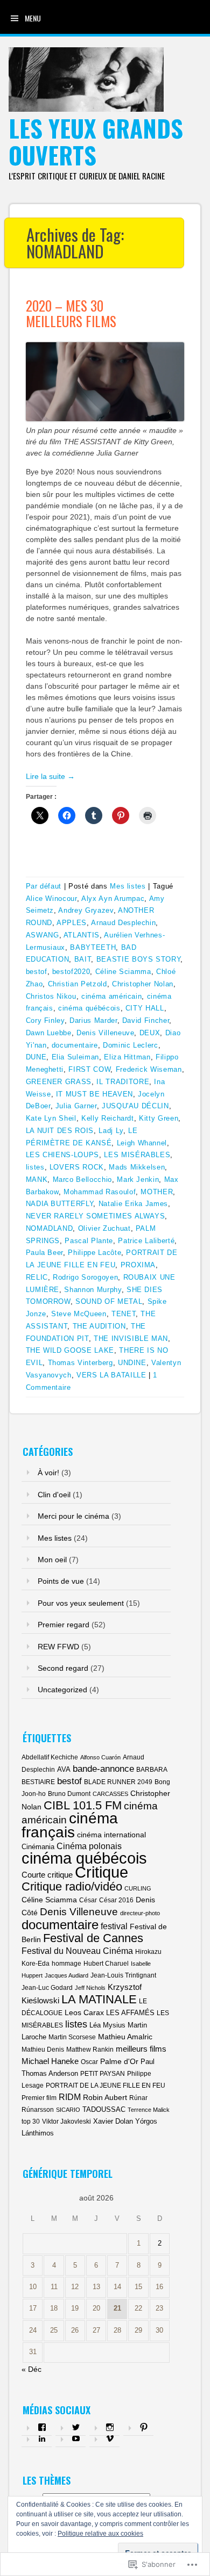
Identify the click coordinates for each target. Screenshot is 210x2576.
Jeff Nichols (90, 1988)
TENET (124, 1314)
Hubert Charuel (106, 1964)
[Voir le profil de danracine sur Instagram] (110, 2427)
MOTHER (157, 1192)
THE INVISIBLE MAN (131, 1338)
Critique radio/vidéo (72, 1886)
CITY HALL (145, 1008)
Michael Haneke (50, 2061)
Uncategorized (62, 1690)
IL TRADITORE (123, 1082)
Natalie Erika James (133, 1204)
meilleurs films (141, 2049)
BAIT (83, 959)
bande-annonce (103, 1769)
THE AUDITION (99, 1326)
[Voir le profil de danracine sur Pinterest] (144, 2427)
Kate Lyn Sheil (51, 1118)
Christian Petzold (78, 984)
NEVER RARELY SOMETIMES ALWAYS (96, 1216)
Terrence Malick (149, 2110)
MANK (37, 1179)
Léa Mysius (107, 2025)
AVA (64, 1769)
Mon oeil (52, 1560)
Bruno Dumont (69, 1794)
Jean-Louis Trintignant (123, 1975)
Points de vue (61, 1581)
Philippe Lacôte (94, 1253)
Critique (101, 1872)
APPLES (72, 923)
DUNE (36, 1057)
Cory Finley (45, 1020)
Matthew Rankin (90, 2050)
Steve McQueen (79, 1314)
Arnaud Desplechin (123, 923)
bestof (37, 972)
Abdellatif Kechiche (50, 1757)
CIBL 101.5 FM (83, 1805)
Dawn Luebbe (49, 1033)
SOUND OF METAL (109, 1301)
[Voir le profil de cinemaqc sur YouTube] (76, 2438)
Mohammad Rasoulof (100, 1192)
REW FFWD (58, 1647)
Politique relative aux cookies (100, 2534)
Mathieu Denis (43, 2050)
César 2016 (116, 1900)
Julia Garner (76, 1106)
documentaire (75, 1045)
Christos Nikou (51, 996)
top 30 (31, 2122)
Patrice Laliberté (146, 1241)
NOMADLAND (50, 1228)
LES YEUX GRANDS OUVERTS (96, 142)
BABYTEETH (93, 947)
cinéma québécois (89, 1008)
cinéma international (111, 1835)
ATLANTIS (82, 935)
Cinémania (38, 1847)
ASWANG (43, 935)
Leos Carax (84, 2012)
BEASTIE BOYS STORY (139, 959)
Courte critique (47, 1875)
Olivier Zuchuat (104, 1228)
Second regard (63, 1668)
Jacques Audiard (66, 1975)
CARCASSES (110, 1794)
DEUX (150, 1033)
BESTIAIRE (38, 1782)
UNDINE (132, 1363)
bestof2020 (71, 972)
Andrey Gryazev (86, 910)
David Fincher (146, 1020)
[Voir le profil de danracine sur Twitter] (76, 2427)
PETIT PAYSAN (103, 2074)
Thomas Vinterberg (80, 1363)
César (88, 1900)
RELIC (37, 1277)
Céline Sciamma (123, 972)
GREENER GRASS (59, 1082)
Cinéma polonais (89, 1846)
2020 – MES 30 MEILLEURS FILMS (71, 313)
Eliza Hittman (127, 1057)
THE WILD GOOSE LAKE (70, 1350)
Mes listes (128, 886)
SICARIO (68, 2110)
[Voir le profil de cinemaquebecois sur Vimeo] (110, 2438)
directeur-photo (140, 1913)
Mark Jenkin (138, 1179)
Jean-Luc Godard (47, 1988)
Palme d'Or (119, 2061)
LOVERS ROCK (77, 1167)
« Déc (31, 2369)
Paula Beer (45, 1253)
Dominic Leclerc (131, 1045)
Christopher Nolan (143, 984)
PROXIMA (138, 1265)
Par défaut (44, 886)
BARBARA (152, 1770)
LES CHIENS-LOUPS (62, 1155)
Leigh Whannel (142, 1143)
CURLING (138, 1888)
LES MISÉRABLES (137, 1155)
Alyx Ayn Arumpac (113, 899)
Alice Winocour (51, 899)
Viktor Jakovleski (66, 2122)
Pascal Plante (89, 1241)
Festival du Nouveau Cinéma (77, 1951)
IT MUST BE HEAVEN (94, 1094)
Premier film (39, 2098)
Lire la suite (50, 776)
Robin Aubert (105, 2097)
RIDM (70, 2097)
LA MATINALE (99, 1999)
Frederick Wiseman (149, 1069)
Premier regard (64, 1625)
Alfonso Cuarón (100, 1757)
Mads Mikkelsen (137, 1167)
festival (114, 1926)
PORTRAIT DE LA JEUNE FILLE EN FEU (106, 2086)
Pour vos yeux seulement (81, 1603)
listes (35, 1167)
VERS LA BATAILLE (111, 1375)
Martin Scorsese (72, 2037)
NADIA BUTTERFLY (60, 1204)
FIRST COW (89, 1069)
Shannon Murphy (93, 1290)
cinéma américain (111, 996)
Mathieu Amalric (125, 2037)
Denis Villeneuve (105, 1033)
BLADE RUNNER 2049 (118, 1782)
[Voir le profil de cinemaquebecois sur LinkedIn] (42, 2438)
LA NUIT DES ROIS (60, 1131)
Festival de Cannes (93, 1938)
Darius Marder (93, 1020)
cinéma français (70, 1825)
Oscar (89, 2062)
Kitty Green (159, 1118)
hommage (66, 1964)
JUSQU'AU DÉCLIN (135, 1106)
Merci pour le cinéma (73, 1516)
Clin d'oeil (54, 1495)
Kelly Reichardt (108, 1118)
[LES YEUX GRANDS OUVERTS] (86, 109)
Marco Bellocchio (82, 1179)
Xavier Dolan (113, 2121)
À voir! (48, 1473)
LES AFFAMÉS (130, 2013)
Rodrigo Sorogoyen (85, 1277)
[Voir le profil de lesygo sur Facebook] (42, 2427)
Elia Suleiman (75, 1057)
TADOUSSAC (104, 2109)
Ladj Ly (111, 1131)
